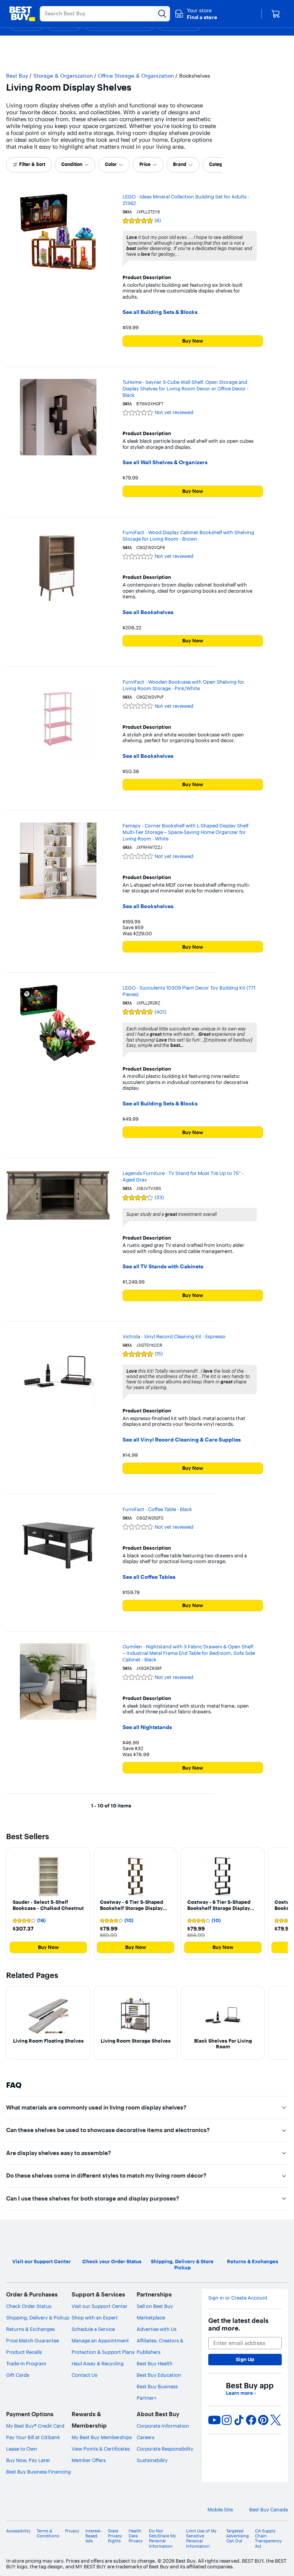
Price (145, 164)
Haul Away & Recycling (98, 2363)
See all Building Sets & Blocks (160, 312)
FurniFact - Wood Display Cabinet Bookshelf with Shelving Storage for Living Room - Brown (188, 536)
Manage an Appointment (100, 2340)
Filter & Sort (32, 164)
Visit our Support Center (100, 2306)
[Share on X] (276, 2420)
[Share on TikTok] (239, 2420)
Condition (72, 164)
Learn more (241, 2393)
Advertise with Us (157, 2329)
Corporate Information (163, 2426)
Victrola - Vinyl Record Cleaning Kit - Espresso (174, 1336)
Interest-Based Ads (94, 2536)
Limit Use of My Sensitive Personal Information (201, 2539)
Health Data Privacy (136, 2536)
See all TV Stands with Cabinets (163, 1267)
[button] (196, 14)
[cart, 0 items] (276, 14)
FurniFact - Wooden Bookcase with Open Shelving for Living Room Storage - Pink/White (183, 685)
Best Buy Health (155, 2363)
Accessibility (18, 2531)
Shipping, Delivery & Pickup (38, 2318)
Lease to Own (22, 2449)
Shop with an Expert (95, 2318)
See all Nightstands (147, 1727)
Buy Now (193, 341)
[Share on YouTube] (214, 2420)
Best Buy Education (159, 2375)
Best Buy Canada (269, 2510)
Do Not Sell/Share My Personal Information (163, 2539)
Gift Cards (18, 2375)
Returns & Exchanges (30, 2329)
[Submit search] (162, 14)
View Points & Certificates (101, 2449)
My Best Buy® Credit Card (35, 2426)
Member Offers (89, 2460)
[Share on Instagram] (227, 2420)
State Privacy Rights (115, 2536)
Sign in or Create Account (238, 2298)
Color (111, 164)
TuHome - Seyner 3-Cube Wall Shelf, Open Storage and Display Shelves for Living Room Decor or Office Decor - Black (185, 388)
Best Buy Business (157, 2386)
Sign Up (245, 2359)
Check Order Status (29, 2306)
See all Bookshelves (148, 612)
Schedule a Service (93, 2329)
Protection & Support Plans (103, 2352)
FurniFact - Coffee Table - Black (157, 1509)
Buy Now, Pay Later (28, 2460)
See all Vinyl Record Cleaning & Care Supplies (182, 1440)
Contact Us (84, 2375)
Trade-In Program (26, 2363)
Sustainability (152, 2460)
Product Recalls (24, 2352)
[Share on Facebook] (251, 2420)
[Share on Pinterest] (263, 2420)
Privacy (72, 2531)
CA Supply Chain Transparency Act (268, 2539)
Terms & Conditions (48, 2534)
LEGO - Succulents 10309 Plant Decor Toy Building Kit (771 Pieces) (189, 991)
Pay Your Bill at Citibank (33, 2437)
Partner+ (147, 2398)
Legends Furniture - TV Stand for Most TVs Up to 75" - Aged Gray (183, 1176)
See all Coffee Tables (149, 1577)
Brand (180, 164)
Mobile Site (220, 2510)
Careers (145, 2437)
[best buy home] (22, 14)
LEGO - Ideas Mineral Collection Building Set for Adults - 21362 (186, 200)
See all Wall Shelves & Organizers (165, 462)
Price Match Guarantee (33, 2340)
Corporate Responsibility (165, 2449)
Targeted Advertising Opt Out (238, 2536)
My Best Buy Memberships (102, 2437)
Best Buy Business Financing (38, 2472)
